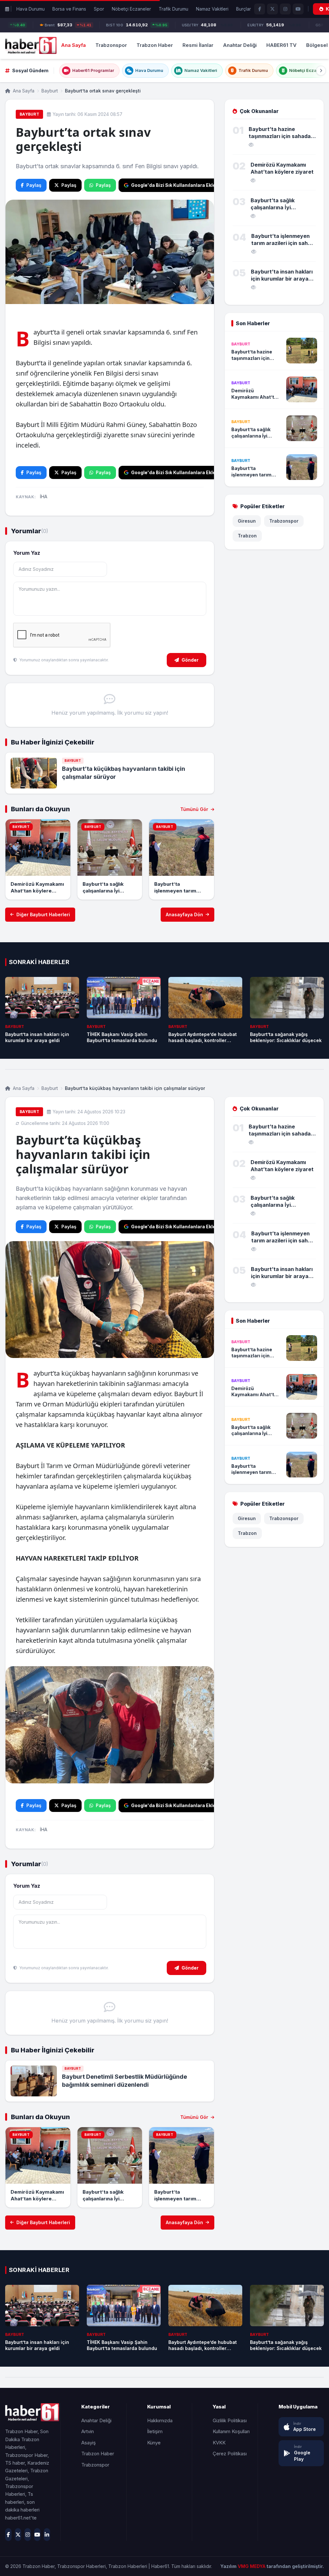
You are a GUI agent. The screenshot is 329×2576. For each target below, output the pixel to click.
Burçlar (244, 9)
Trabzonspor (111, 45)
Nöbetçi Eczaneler (131, 9)
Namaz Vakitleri (212, 9)
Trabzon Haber (155, 45)
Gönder (190, 660)
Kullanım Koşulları (231, 2431)
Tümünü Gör (195, 809)
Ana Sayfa (73, 45)
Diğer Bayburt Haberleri (43, 914)
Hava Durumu (31, 9)
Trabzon (247, 536)
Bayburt (50, 91)
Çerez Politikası (230, 2454)
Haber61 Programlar (93, 70)
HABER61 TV (281, 45)
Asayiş (89, 2443)
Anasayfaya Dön (184, 914)
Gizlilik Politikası (230, 2420)
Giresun (247, 521)
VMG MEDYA (252, 2566)
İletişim (155, 2431)
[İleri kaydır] (321, 71)
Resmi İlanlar (198, 45)
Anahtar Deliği (240, 45)
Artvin (88, 2431)
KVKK (219, 2443)
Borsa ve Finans (69, 9)
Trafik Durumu (173, 9)
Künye (154, 2443)
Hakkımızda (160, 2420)
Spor (99, 9)
